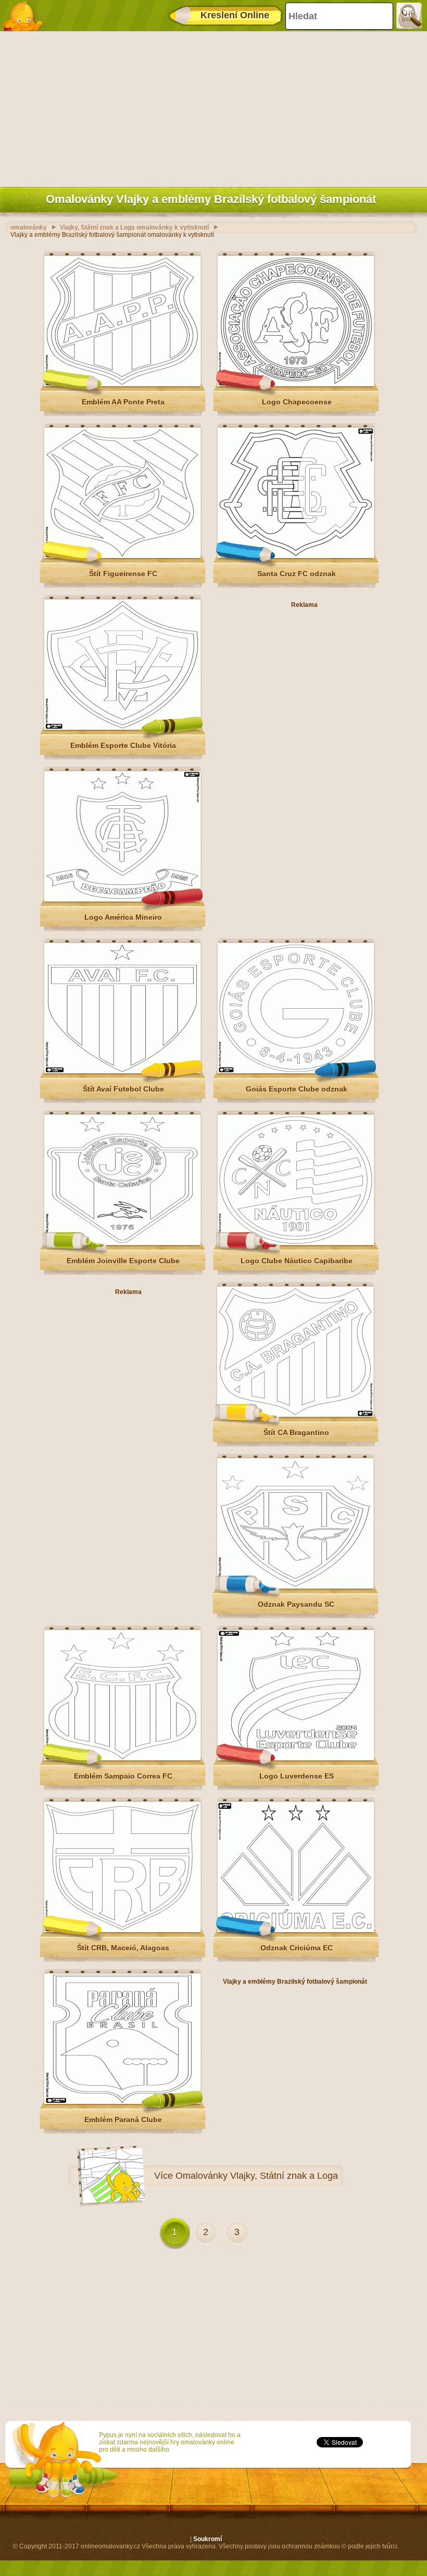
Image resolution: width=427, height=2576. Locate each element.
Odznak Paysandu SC (296, 1604)
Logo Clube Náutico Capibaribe (297, 1261)
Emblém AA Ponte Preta (123, 402)
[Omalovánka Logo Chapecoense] (296, 384)
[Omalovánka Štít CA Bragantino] (295, 1415)
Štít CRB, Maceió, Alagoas (123, 1948)
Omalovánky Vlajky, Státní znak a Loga (257, 2176)
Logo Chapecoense (297, 402)
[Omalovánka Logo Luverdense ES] (296, 1758)
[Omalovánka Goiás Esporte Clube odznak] (296, 1071)
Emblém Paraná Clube (123, 2120)
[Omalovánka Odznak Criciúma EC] (296, 1930)
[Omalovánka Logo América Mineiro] (122, 899)
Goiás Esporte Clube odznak (297, 1089)
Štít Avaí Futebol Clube (123, 1089)
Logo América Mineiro (123, 917)
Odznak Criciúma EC (297, 1948)
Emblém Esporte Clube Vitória (123, 745)
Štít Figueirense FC (123, 574)
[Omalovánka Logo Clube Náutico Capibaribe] (296, 1243)
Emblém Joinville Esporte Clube (123, 1261)
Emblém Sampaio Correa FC (123, 1776)
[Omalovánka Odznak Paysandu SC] (295, 1587)
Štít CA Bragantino (296, 1432)
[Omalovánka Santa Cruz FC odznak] (296, 556)
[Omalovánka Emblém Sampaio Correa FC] (122, 1758)
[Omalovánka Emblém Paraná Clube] (122, 2102)
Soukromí (208, 2539)
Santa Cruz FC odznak (297, 574)
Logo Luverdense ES (297, 1776)
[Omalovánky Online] (26, 16)
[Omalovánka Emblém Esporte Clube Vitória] (122, 728)
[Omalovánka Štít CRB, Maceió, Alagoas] (122, 1930)
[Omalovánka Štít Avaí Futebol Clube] (122, 1071)
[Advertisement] (211, 107)
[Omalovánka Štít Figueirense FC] (122, 556)
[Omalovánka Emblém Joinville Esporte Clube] (122, 1243)
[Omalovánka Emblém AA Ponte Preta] (122, 384)
